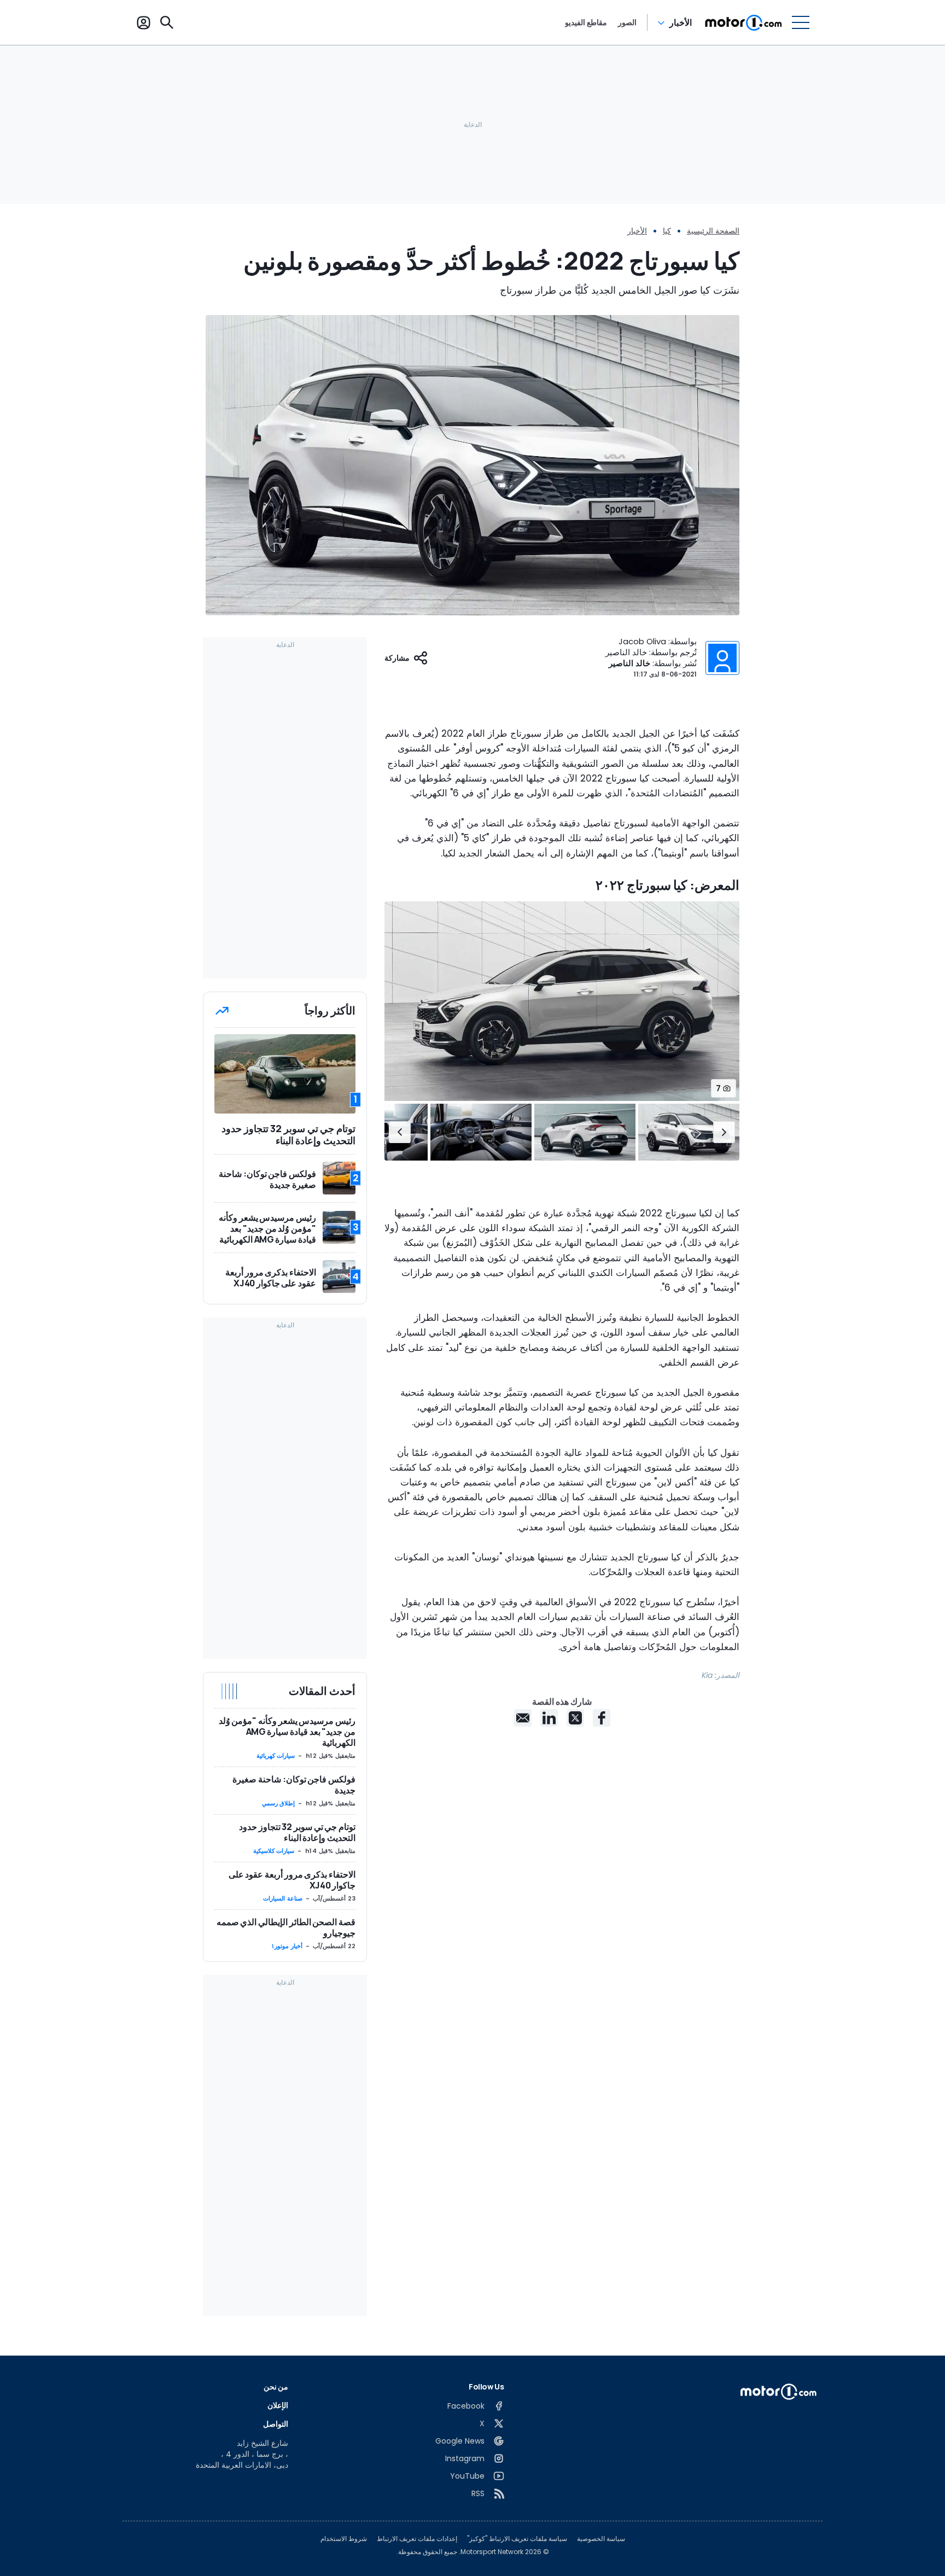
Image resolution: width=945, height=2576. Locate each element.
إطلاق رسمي (279, 1803)
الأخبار (681, 22)
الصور (627, 22)
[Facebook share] (602, 1718)
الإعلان (278, 2405)
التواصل (276, 2424)
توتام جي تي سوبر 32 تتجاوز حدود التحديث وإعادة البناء (297, 1832)
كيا (667, 231)
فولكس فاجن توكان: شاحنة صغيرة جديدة (294, 1785)
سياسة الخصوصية (601, 2539)
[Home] (743, 22)
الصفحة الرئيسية (713, 231)
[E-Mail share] (523, 1718)
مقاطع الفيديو (586, 22)
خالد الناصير (629, 663)
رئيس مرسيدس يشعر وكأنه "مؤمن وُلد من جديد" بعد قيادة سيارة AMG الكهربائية (287, 1732)
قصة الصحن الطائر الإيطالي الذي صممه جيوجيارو (286, 1927)
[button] (724, 1132)
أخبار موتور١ (287, 1946)
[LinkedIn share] (549, 1718)
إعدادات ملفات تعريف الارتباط (417, 2539)
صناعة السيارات (283, 1898)
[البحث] (167, 22)
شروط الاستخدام (344, 2539)
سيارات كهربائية (276, 1756)
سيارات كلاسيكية (274, 1851)
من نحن (276, 2386)
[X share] (575, 1718)
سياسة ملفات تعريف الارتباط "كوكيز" (517, 2539)
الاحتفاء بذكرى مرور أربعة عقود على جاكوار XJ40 (292, 1880)
